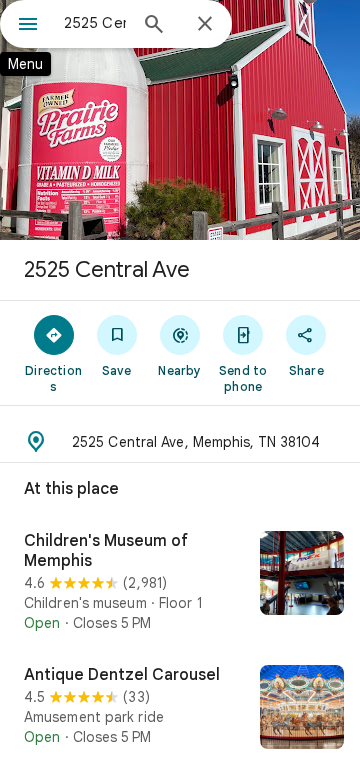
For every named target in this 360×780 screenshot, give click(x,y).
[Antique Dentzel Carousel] (180, 709)
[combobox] (95, 23)
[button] (180, 442)
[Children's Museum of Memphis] (180, 582)
